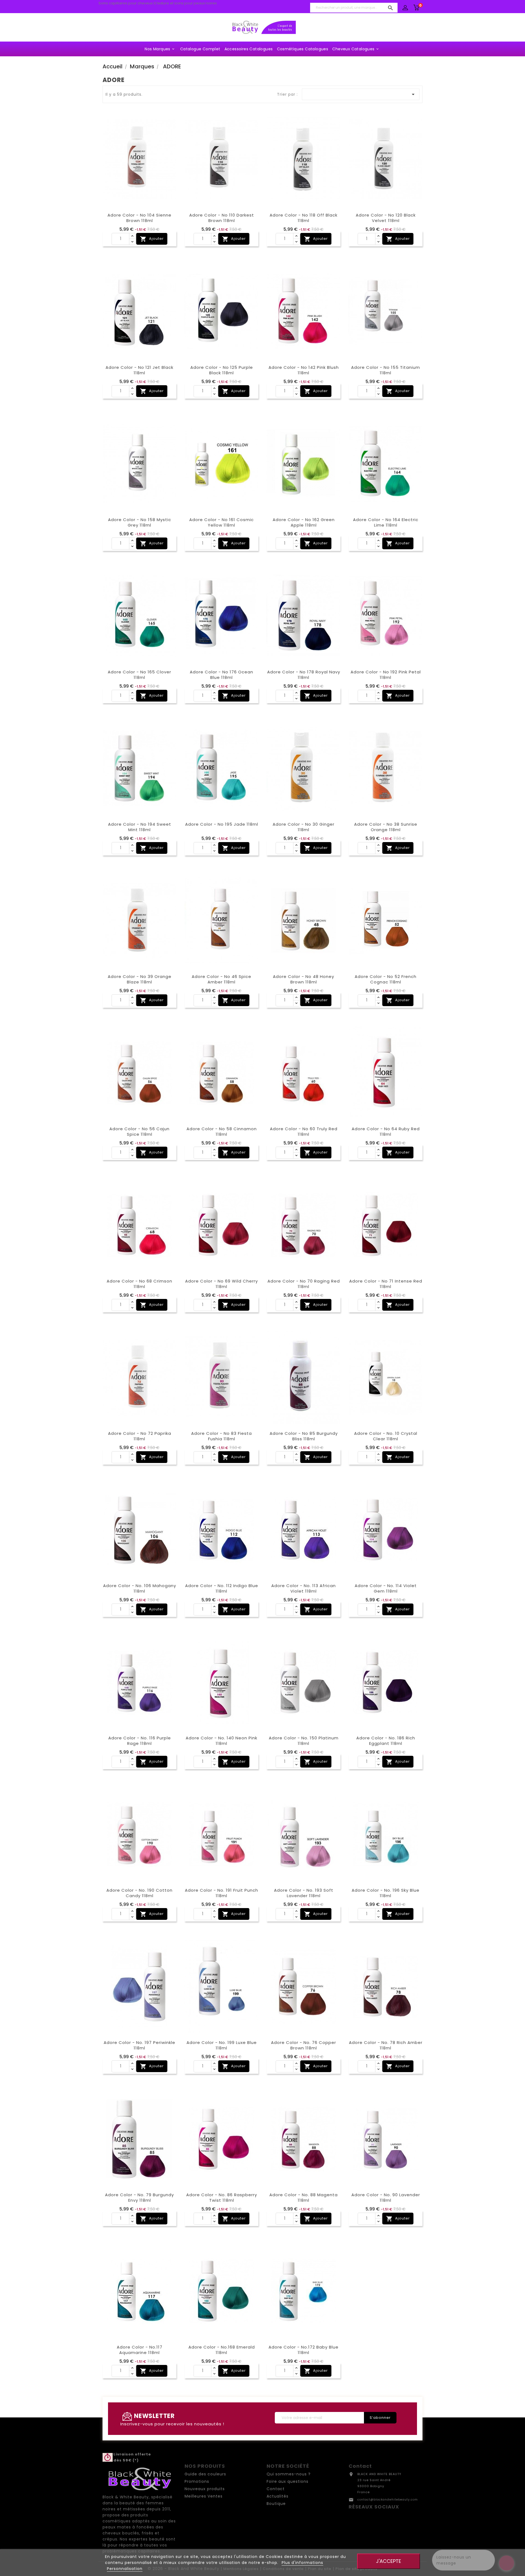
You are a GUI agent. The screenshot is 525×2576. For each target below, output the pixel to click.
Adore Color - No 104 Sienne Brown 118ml (139, 218)
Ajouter (152, 239)
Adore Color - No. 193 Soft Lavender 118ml (304, 1893)
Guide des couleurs (205, 2474)
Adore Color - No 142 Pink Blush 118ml (304, 370)
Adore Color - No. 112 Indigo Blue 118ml (222, 1588)
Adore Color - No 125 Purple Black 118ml (222, 370)
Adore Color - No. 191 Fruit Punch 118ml (221, 1893)
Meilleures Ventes (204, 2496)
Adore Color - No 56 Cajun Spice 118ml (139, 1131)
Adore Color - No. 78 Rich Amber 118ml (386, 2045)
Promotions (197, 2481)
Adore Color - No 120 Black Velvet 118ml (386, 218)
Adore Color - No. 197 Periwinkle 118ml (139, 2045)
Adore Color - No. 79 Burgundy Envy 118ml (139, 2197)
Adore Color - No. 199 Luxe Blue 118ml (222, 2045)
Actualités (278, 2496)
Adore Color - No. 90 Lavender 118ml (386, 2197)
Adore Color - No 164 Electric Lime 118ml (386, 522)
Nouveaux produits (205, 2489)
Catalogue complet (200, 49)
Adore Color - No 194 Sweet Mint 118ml (140, 827)
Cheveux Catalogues (356, 49)
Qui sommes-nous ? (289, 2474)
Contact (276, 2489)
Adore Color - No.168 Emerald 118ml (222, 2350)
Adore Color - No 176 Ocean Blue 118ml (221, 675)
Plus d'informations (302, 2563)
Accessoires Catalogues (249, 49)
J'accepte (389, 2561)
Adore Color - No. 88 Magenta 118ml (304, 2197)
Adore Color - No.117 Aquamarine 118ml (140, 2350)
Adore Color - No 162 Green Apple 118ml (304, 522)
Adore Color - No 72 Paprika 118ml (140, 1436)
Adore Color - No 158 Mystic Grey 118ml (140, 522)
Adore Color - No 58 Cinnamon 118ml (222, 1131)
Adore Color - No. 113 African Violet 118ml (304, 1588)
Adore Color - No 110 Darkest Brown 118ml (222, 218)
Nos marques (160, 49)
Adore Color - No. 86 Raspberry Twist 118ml (222, 2197)
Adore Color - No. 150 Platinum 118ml (304, 1741)
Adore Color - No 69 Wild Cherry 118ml (221, 1284)
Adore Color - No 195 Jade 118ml (222, 824)
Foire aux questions (288, 2481)
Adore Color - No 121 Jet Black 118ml (139, 370)
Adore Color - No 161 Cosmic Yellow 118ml (221, 522)
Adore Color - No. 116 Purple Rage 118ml (140, 1741)
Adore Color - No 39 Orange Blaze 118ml (140, 979)
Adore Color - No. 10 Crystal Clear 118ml (386, 1436)
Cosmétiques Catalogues (303, 49)
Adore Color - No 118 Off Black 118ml (304, 218)
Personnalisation (125, 2569)
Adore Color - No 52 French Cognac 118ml (386, 979)
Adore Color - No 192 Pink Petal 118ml (386, 675)
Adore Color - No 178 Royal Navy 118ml (304, 675)
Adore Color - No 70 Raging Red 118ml (304, 1284)
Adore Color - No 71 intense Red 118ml (386, 1284)
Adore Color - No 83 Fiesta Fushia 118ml (221, 1436)
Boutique (276, 2504)
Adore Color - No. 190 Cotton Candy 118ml (139, 1893)
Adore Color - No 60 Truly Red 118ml (304, 1131)
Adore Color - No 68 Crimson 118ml (139, 1284)
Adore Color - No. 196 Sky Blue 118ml (386, 1893)
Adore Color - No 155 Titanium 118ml (386, 370)
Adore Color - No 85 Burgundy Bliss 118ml (304, 1436)
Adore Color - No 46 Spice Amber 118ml (221, 979)
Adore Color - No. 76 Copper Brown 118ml (304, 2045)
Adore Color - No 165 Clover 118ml (139, 675)
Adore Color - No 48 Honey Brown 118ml (304, 979)
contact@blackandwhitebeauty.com (388, 2500)
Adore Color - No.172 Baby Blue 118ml (304, 2350)
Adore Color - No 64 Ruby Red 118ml (386, 1131)
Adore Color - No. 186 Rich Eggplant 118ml (386, 1741)
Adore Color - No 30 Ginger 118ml (304, 827)
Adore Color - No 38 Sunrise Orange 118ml (386, 827)
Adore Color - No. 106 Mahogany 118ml (140, 1588)
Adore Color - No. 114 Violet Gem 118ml (386, 1588)
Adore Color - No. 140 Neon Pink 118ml (221, 1741)
